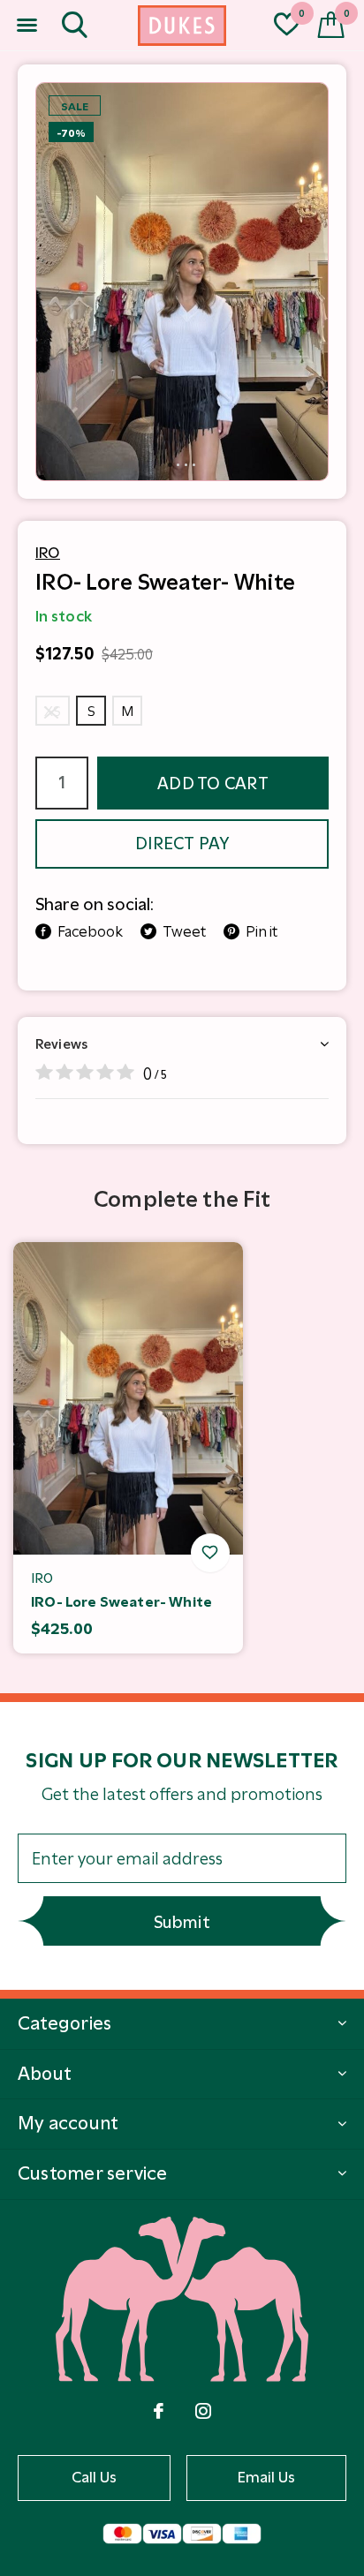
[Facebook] (159, 2411)
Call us (95, 2477)
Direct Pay (182, 844)
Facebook (90, 931)
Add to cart (213, 783)
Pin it (262, 931)
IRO (48, 553)
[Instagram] (203, 2411)
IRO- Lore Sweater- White (121, 1602)
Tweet (184, 931)
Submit (182, 1922)
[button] (27, 26)
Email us (267, 2477)
